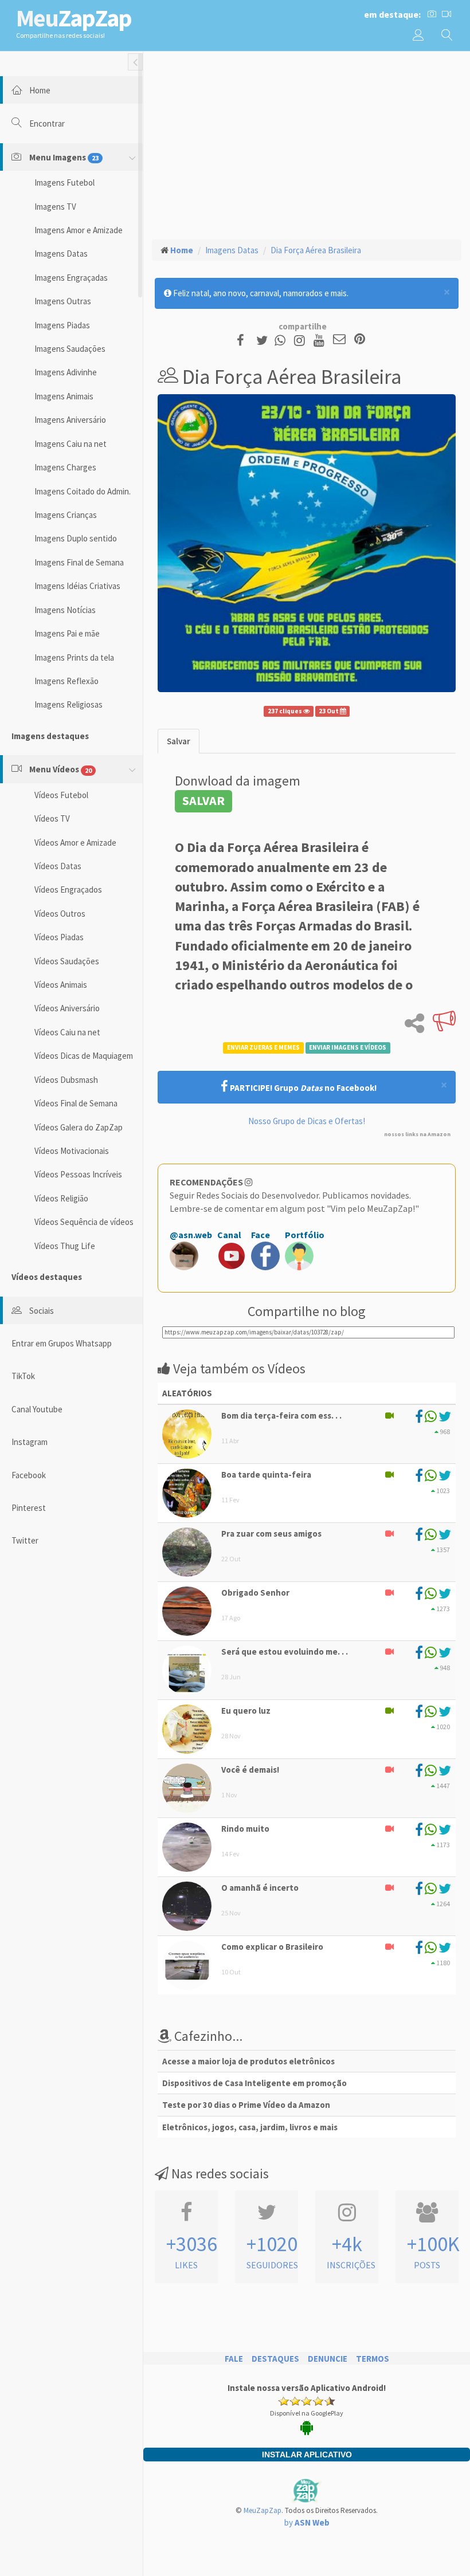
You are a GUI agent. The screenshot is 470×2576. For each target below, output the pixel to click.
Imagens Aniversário (70, 420)
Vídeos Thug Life (65, 1246)
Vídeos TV (52, 818)
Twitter (25, 1540)
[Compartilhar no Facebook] (244, 340)
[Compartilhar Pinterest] (360, 340)
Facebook (29, 1475)
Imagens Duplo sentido (76, 538)
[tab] (179, 741)
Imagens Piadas (62, 325)
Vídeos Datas (58, 866)
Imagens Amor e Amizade (79, 230)
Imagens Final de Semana (79, 562)
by (307, 2522)
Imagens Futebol (64, 182)
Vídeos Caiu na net (67, 1032)
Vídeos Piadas (59, 937)
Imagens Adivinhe (66, 372)
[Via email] (339, 340)
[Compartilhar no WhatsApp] (283, 340)
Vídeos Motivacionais (72, 1151)
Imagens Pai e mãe (67, 633)
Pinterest (29, 1508)
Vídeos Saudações (67, 961)
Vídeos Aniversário (67, 1008)
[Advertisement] (307, 144)
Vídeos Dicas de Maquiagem (84, 1056)
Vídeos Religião (61, 1198)
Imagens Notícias (65, 610)
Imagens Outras (63, 301)
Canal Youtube (37, 1409)
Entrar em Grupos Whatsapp (62, 1343)
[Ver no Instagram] (301, 340)
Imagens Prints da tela (74, 657)
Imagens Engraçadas (71, 278)
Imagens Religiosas (68, 704)
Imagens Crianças (66, 515)
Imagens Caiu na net (70, 444)
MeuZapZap (263, 2510)
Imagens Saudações (70, 349)
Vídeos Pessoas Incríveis (78, 1174)
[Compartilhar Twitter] (265, 340)
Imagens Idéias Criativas (77, 586)
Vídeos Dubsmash (66, 1080)
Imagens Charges (65, 467)
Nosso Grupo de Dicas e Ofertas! (307, 1121)
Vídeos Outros (60, 914)
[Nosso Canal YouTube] (321, 340)
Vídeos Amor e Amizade (75, 843)
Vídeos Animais (61, 985)
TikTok (23, 1376)
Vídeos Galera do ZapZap (79, 1127)
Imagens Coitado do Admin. (83, 491)
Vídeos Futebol (61, 795)
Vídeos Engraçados (68, 890)
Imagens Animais (64, 396)
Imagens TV (55, 207)
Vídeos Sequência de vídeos (84, 1222)
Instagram (30, 1442)
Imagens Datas (61, 254)
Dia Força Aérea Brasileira (316, 250)
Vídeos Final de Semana (76, 1103)
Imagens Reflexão (66, 681)
